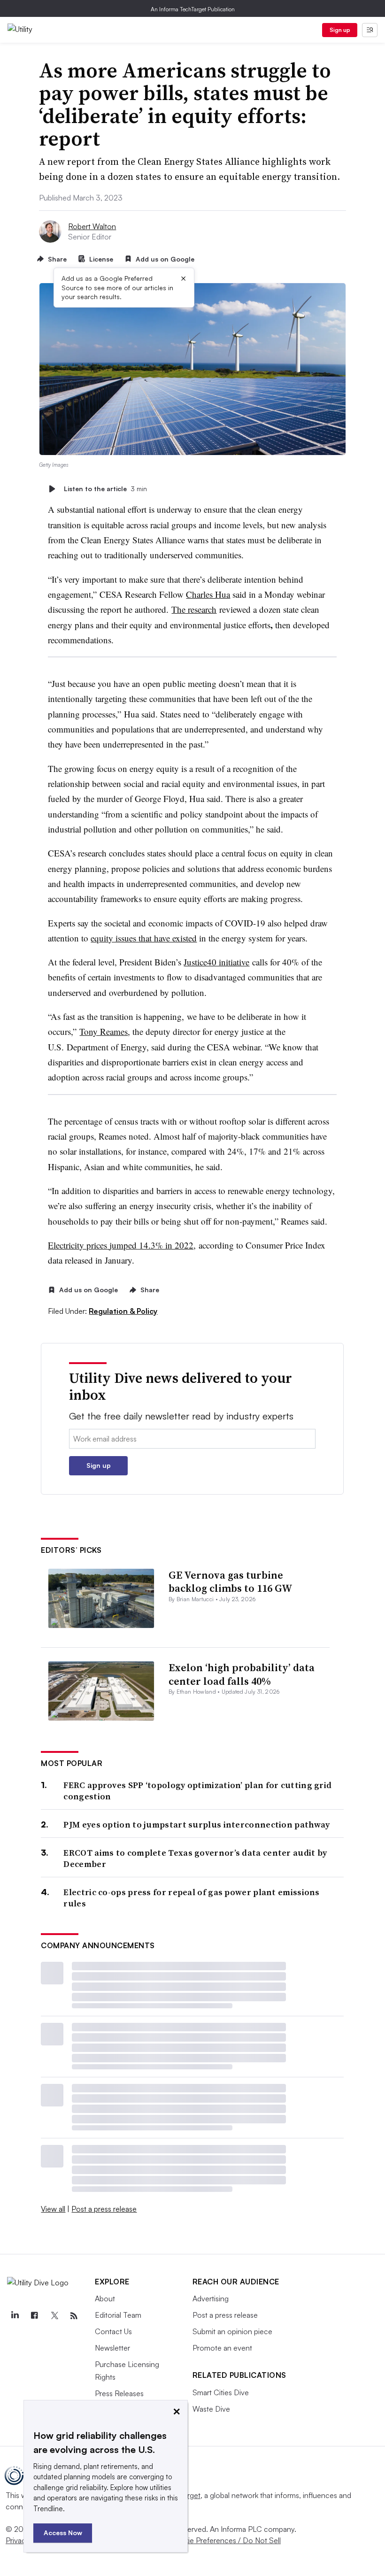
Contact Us (113, 2331)
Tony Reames (104, 1031)
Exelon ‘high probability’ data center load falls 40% (242, 1674)
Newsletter (112, 2348)
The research (194, 609)
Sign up (340, 30)
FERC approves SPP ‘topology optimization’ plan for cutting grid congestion (197, 1791)
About (105, 2298)
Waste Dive (211, 2409)
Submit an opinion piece (232, 2331)
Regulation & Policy (123, 1311)
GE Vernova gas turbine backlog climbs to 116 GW (231, 1582)
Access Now (63, 2533)
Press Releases (119, 2393)
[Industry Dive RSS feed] (74, 2316)
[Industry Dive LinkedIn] (15, 2316)
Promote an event (222, 2348)
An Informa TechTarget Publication (193, 9)
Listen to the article (105, 489)
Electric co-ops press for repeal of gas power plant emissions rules (191, 1898)
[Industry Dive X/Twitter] (54, 2316)
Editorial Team (118, 2315)
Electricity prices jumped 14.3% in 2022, (122, 1245)
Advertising (211, 2298)
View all (53, 2209)
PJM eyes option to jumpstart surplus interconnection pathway (196, 1824)
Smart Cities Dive (221, 2392)
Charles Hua (208, 594)
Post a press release (104, 2209)
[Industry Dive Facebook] (34, 2316)
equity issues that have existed (144, 938)
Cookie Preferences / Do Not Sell (225, 2540)
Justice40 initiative (216, 962)
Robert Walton (92, 226)
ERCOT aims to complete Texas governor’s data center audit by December (195, 1858)
